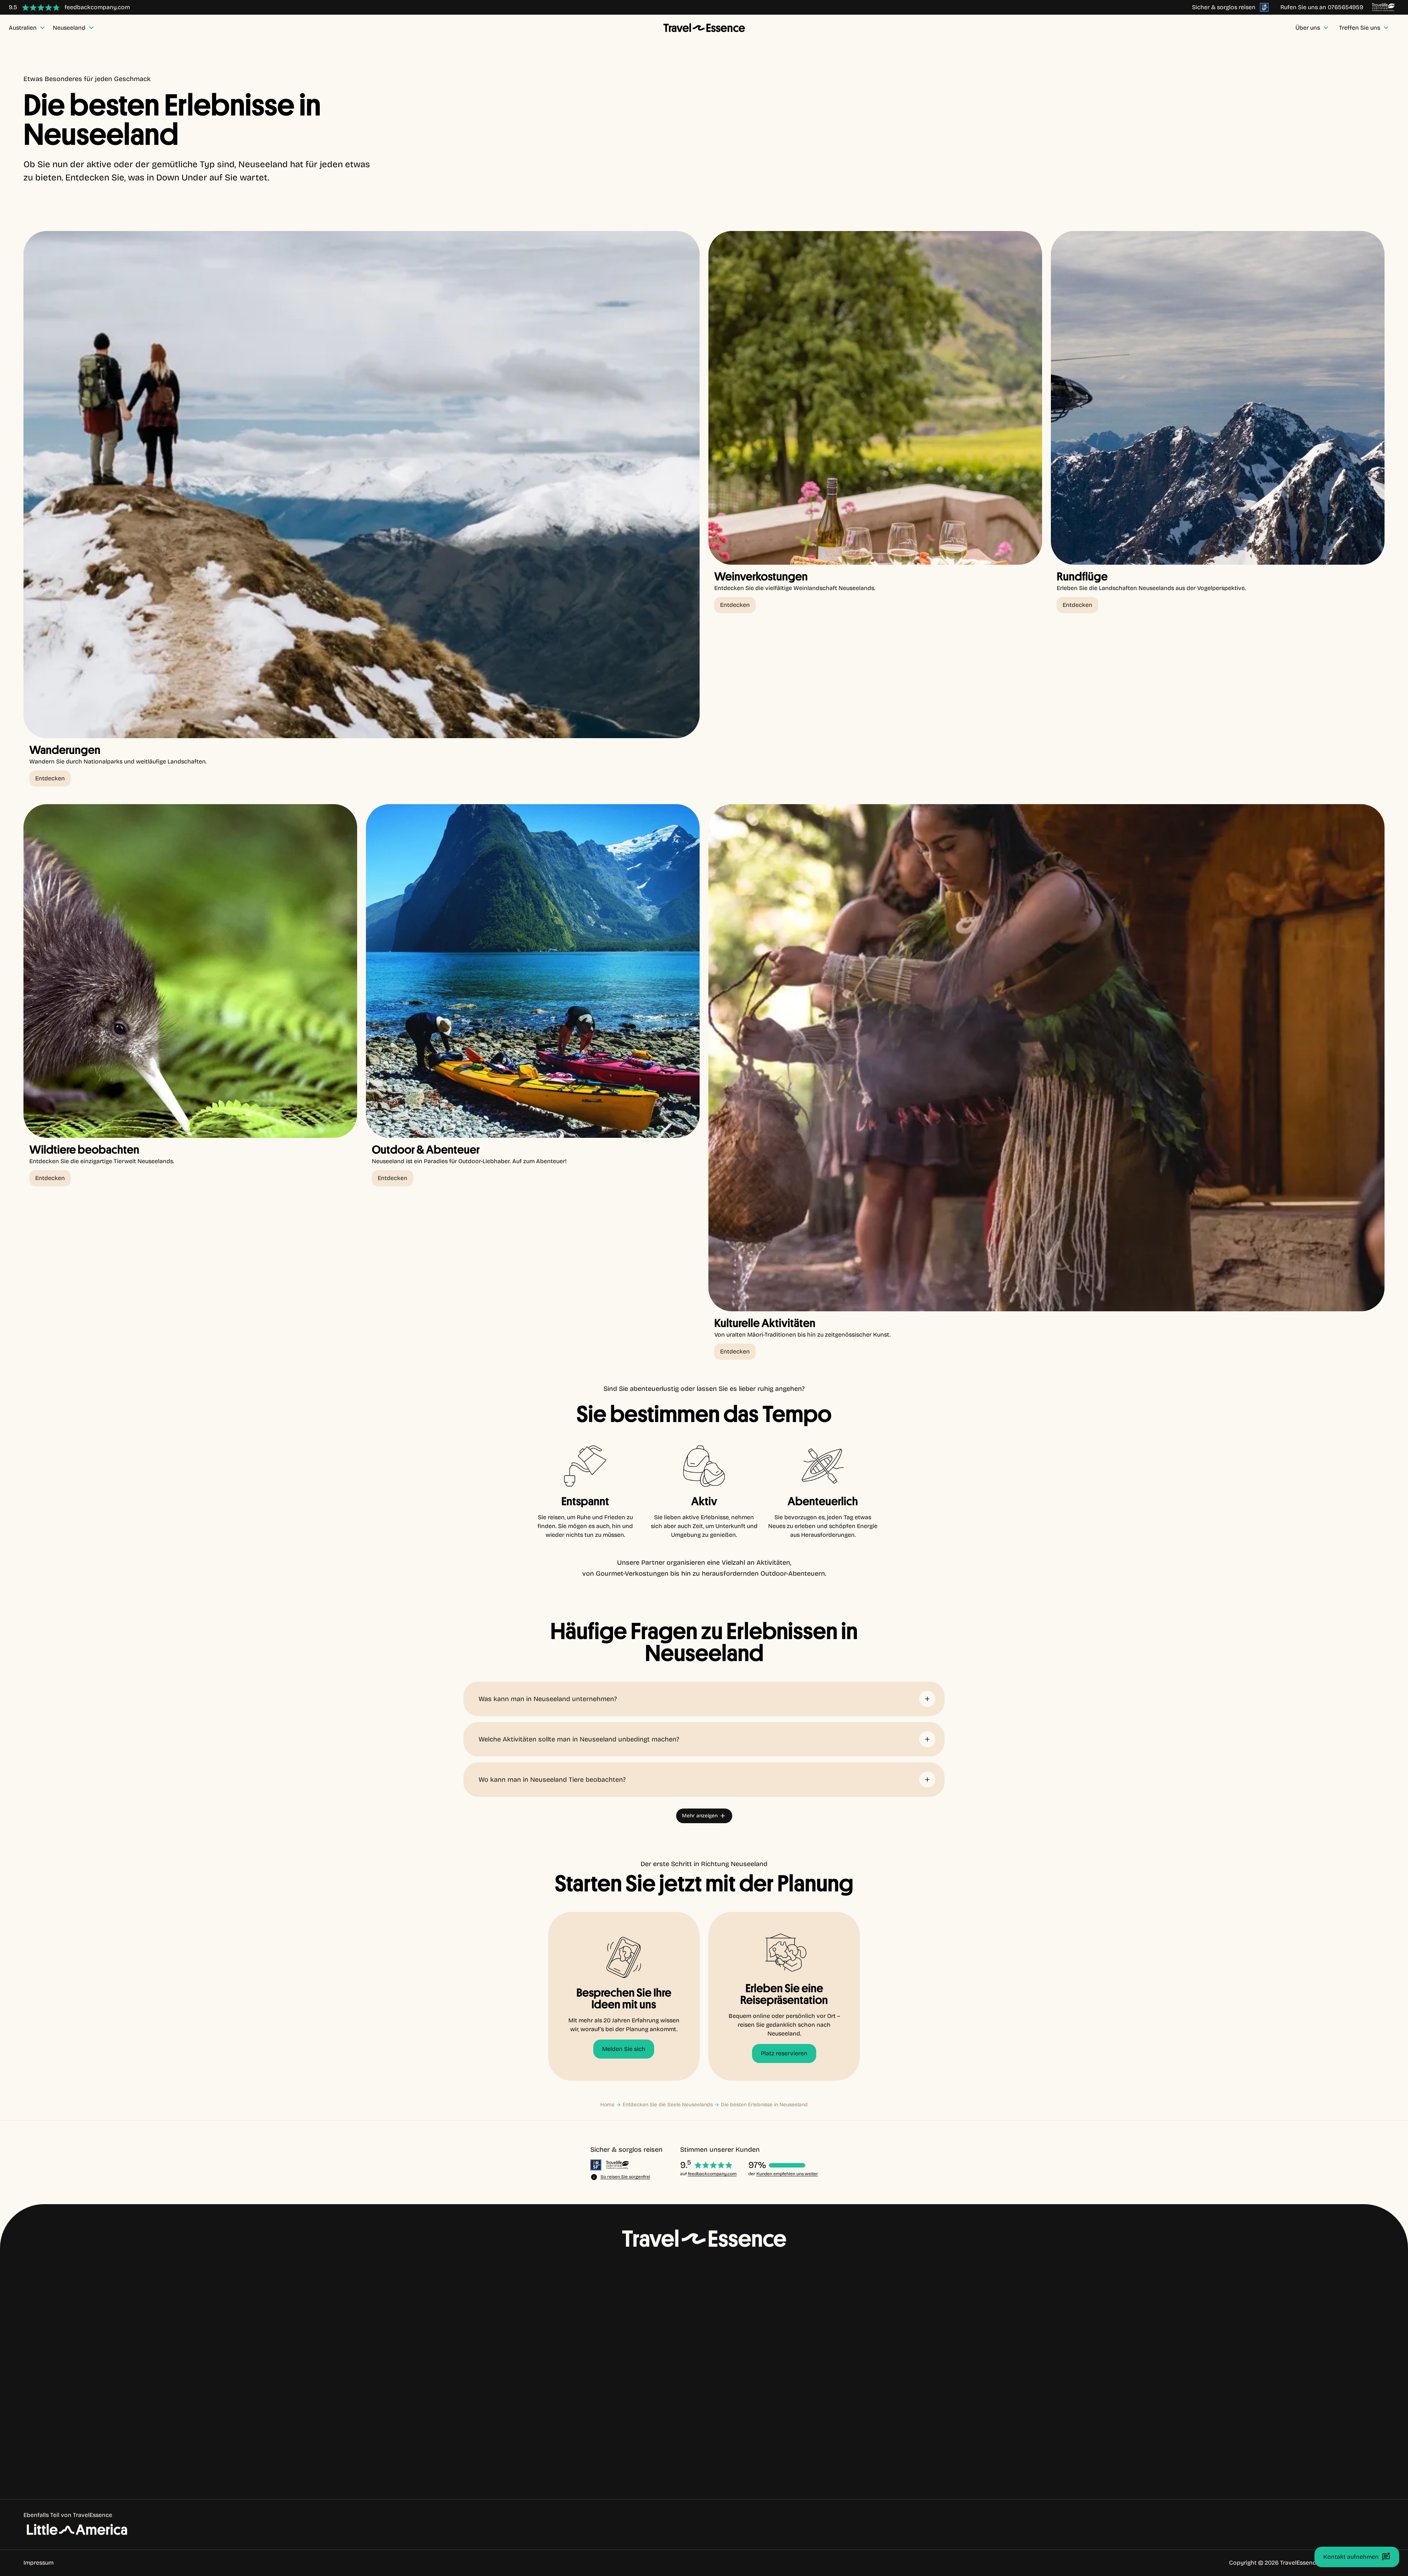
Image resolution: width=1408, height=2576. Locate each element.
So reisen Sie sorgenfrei (625, 2177)
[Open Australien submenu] (79, 2363)
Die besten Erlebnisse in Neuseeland (764, 2105)
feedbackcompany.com (712, 2174)
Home (607, 2105)
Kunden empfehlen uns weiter (787, 2174)
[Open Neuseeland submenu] (90, 2379)
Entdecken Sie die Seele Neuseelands (668, 2105)
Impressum (38, 2563)
